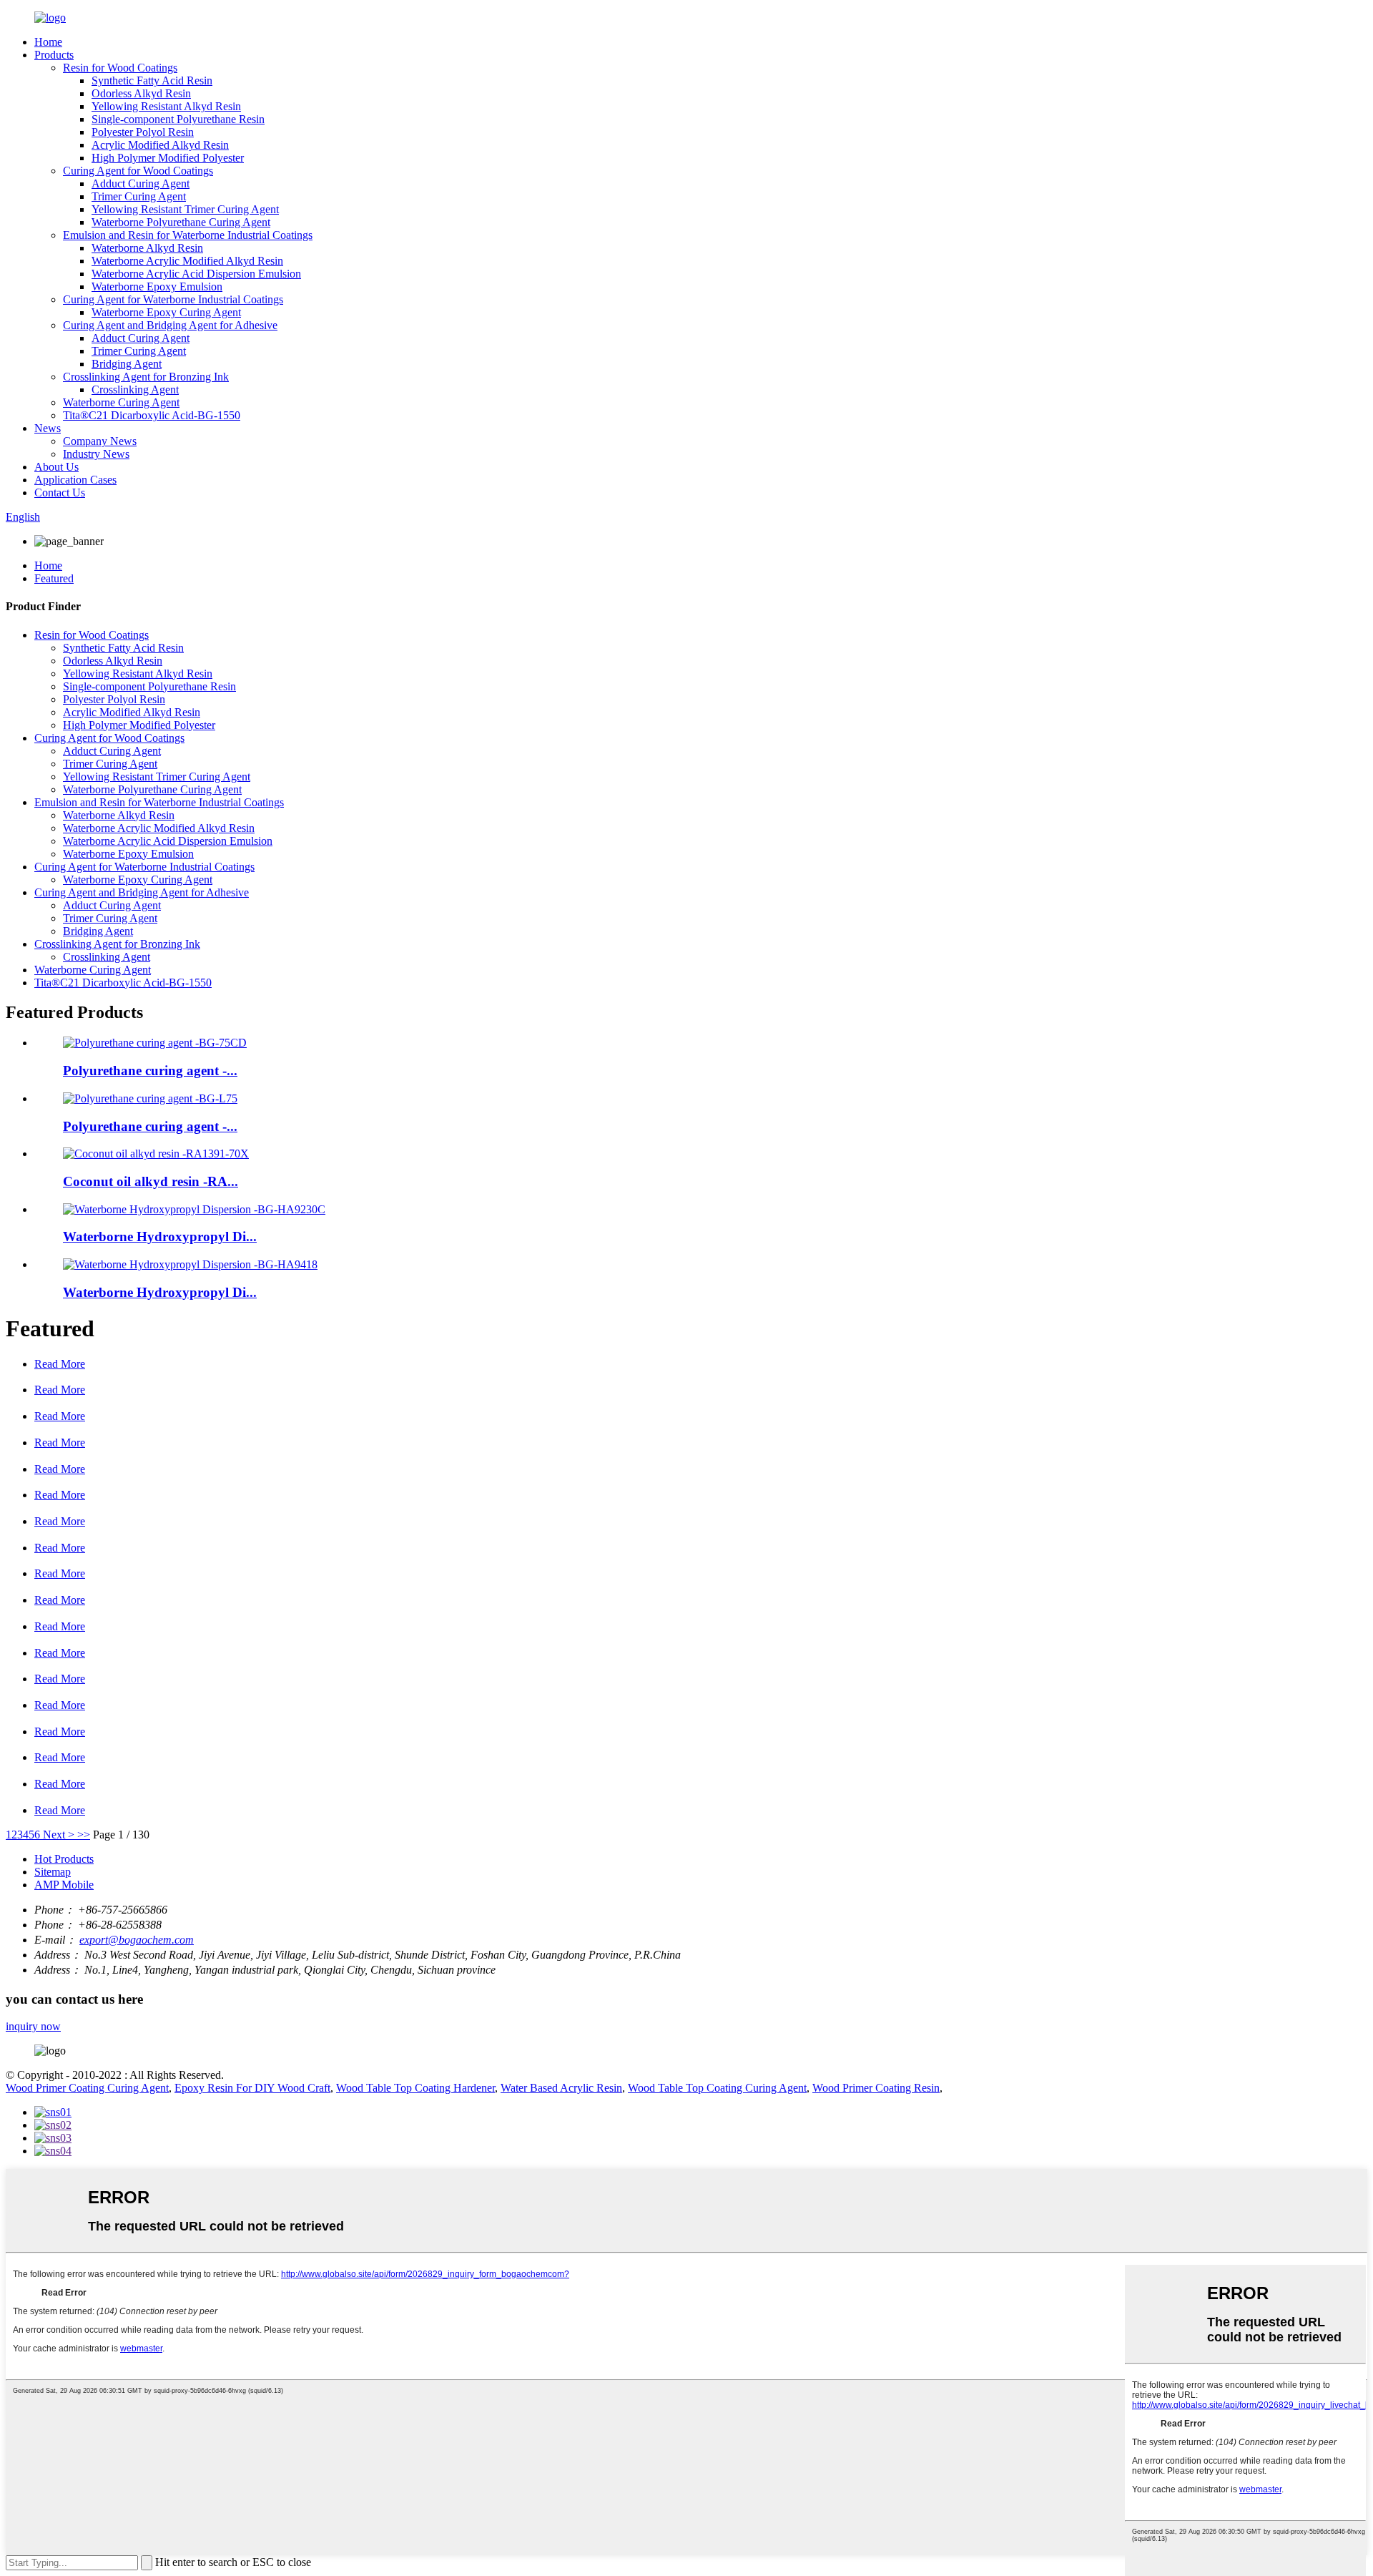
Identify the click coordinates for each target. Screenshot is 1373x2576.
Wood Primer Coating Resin (876, 2088)
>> (84, 1835)
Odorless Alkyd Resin (141, 93)
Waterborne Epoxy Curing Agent (166, 312)
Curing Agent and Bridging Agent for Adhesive (170, 325)
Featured (54, 578)
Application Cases (75, 480)
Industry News (96, 454)
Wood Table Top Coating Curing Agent (717, 2088)
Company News (100, 441)
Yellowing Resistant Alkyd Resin (166, 106)
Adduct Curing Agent (141, 183)
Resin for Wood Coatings (120, 68)
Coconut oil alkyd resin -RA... (151, 1181)
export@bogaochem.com (137, 1940)
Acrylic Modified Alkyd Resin (160, 145)
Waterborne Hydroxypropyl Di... (160, 1236)
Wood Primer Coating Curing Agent (87, 2088)
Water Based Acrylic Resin (561, 2088)
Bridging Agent (127, 364)
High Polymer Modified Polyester (168, 158)
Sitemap (53, 1872)
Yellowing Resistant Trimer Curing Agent (185, 209)
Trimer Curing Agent (139, 196)
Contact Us (60, 493)
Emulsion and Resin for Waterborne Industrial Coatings (188, 235)
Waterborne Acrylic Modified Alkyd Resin (187, 261)
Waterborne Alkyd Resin (147, 248)
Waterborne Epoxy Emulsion (157, 287)
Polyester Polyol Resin (143, 132)
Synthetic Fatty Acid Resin (152, 80)
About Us (56, 467)
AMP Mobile (64, 1885)
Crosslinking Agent (135, 390)
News (48, 428)
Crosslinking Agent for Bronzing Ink (146, 377)
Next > (59, 1835)
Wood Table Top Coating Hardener (415, 2088)
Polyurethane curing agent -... (150, 1071)
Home (48, 42)
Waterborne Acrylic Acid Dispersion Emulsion (196, 274)
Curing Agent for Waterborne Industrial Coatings (173, 299)
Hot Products (64, 1859)
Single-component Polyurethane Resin (178, 119)
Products (54, 55)
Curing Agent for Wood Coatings (138, 171)
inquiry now (33, 2026)
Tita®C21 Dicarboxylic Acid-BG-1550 (152, 415)
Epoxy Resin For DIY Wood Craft (252, 2088)
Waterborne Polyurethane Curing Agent (181, 222)
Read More (60, 1364)
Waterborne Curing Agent (121, 402)
